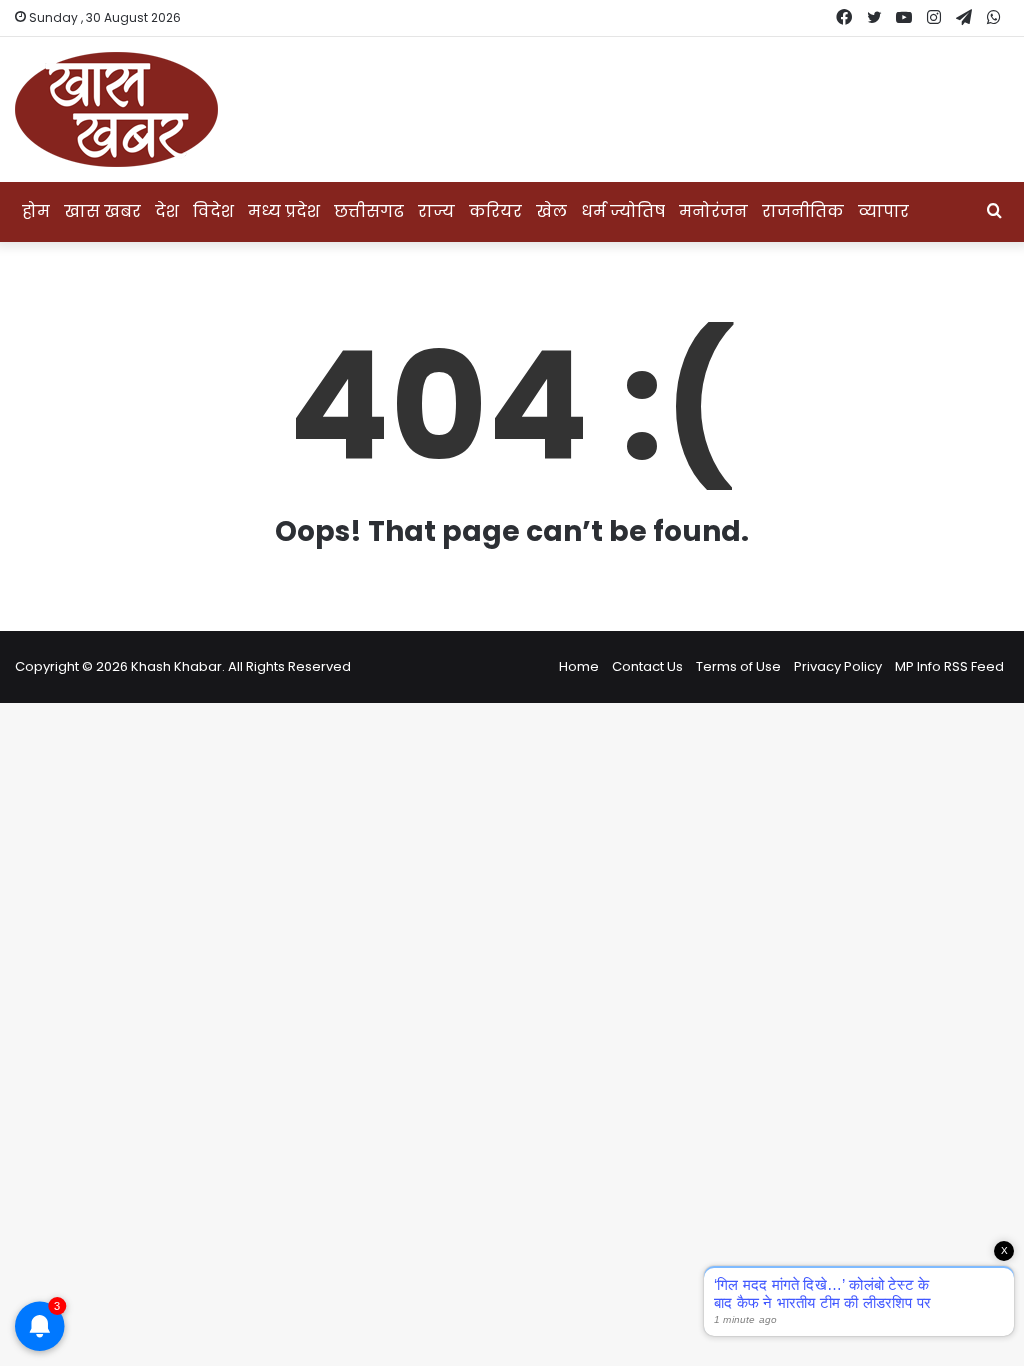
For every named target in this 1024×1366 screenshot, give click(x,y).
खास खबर (102, 211)
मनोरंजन (713, 211)
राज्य (436, 211)
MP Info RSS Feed (949, 666)
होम (36, 211)
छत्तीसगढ (369, 211)
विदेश (213, 211)
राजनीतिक (803, 211)
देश (167, 211)
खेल (551, 211)
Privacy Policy (838, 666)
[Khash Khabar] (116, 109)
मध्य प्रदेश (284, 211)
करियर (495, 211)
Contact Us (647, 666)
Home (579, 666)
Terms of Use (738, 666)
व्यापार (883, 211)
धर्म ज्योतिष (623, 211)
